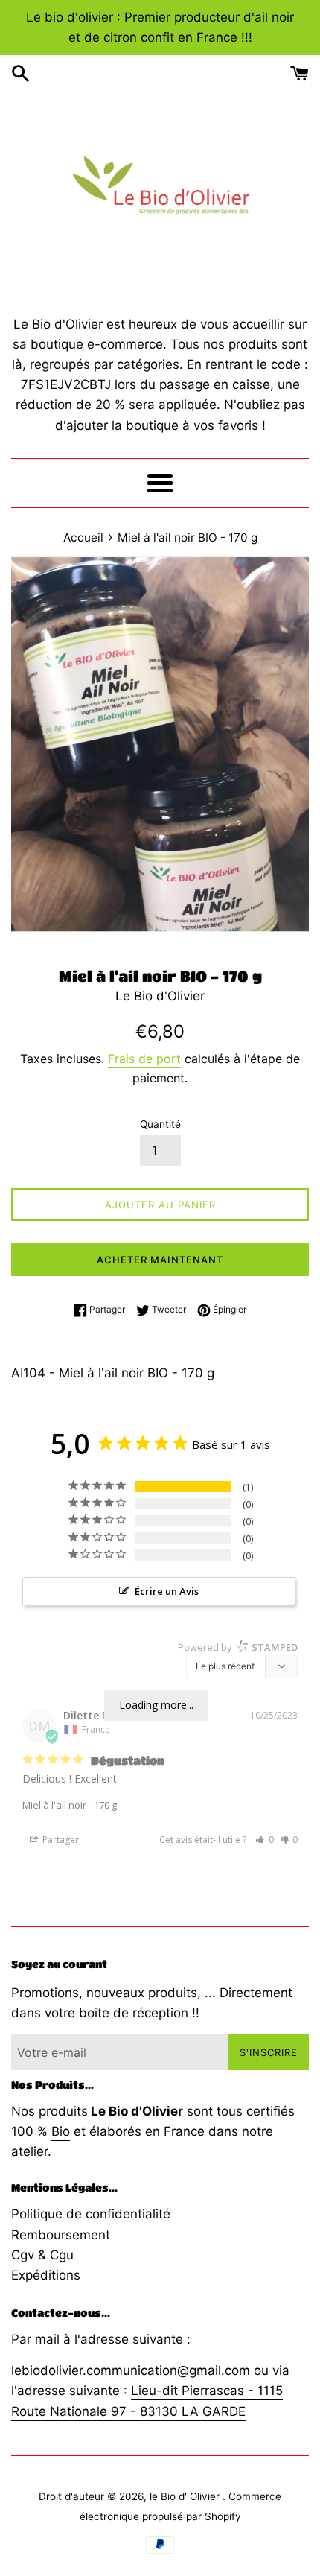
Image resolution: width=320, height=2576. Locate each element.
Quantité (160, 1124)
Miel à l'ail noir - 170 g (70, 1805)
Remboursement (61, 2235)
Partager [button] (60, 1840)
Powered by (238, 1647)
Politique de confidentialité (91, 2214)
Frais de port (144, 1059)
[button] (265, 1840)
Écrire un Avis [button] (167, 1591)
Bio (61, 2131)
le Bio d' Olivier (186, 2496)
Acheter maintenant (160, 1260)
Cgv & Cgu (42, 2255)
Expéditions (46, 2275)
